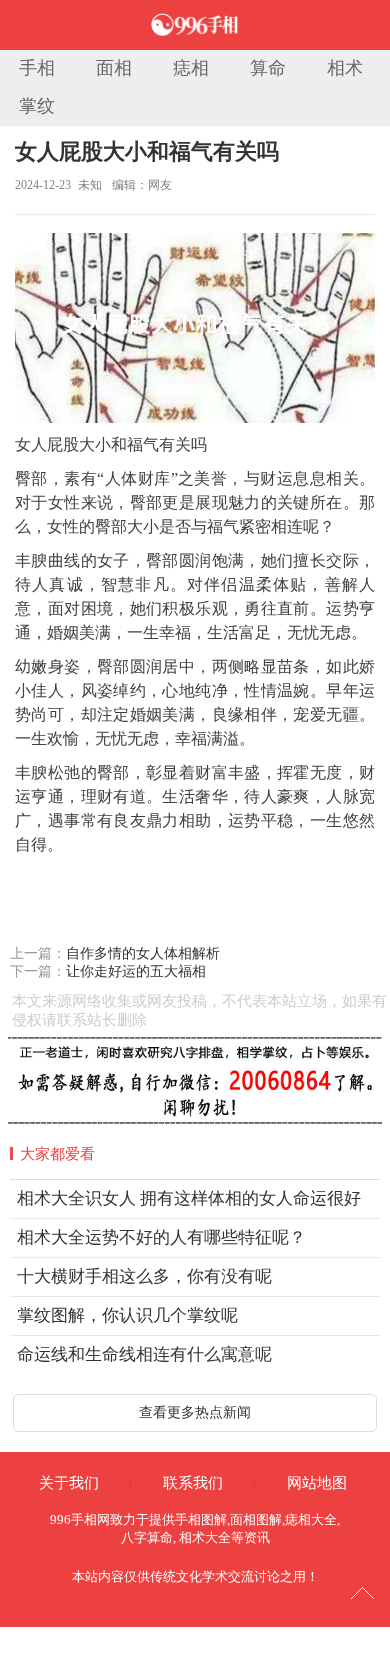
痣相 (191, 68)
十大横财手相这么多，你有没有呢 (144, 1276)
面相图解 (256, 1519)
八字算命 (147, 1537)
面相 (114, 68)
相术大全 (205, 1537)
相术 (345, 68)
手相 (37, 68)
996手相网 (80, 1519)
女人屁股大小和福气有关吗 (147, 151)
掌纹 (37, 106)
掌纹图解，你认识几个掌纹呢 (127, 1315)
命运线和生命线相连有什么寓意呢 (144, 1354)
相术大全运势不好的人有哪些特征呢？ (161, 1237)
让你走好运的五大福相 (136, 971)
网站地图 (317, 1483)
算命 (268, 68)
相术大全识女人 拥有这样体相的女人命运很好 (189, 1198)
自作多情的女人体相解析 (143, 953)
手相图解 (201, 1519)
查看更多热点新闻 (195, 1412)
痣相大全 (311, 1519)
